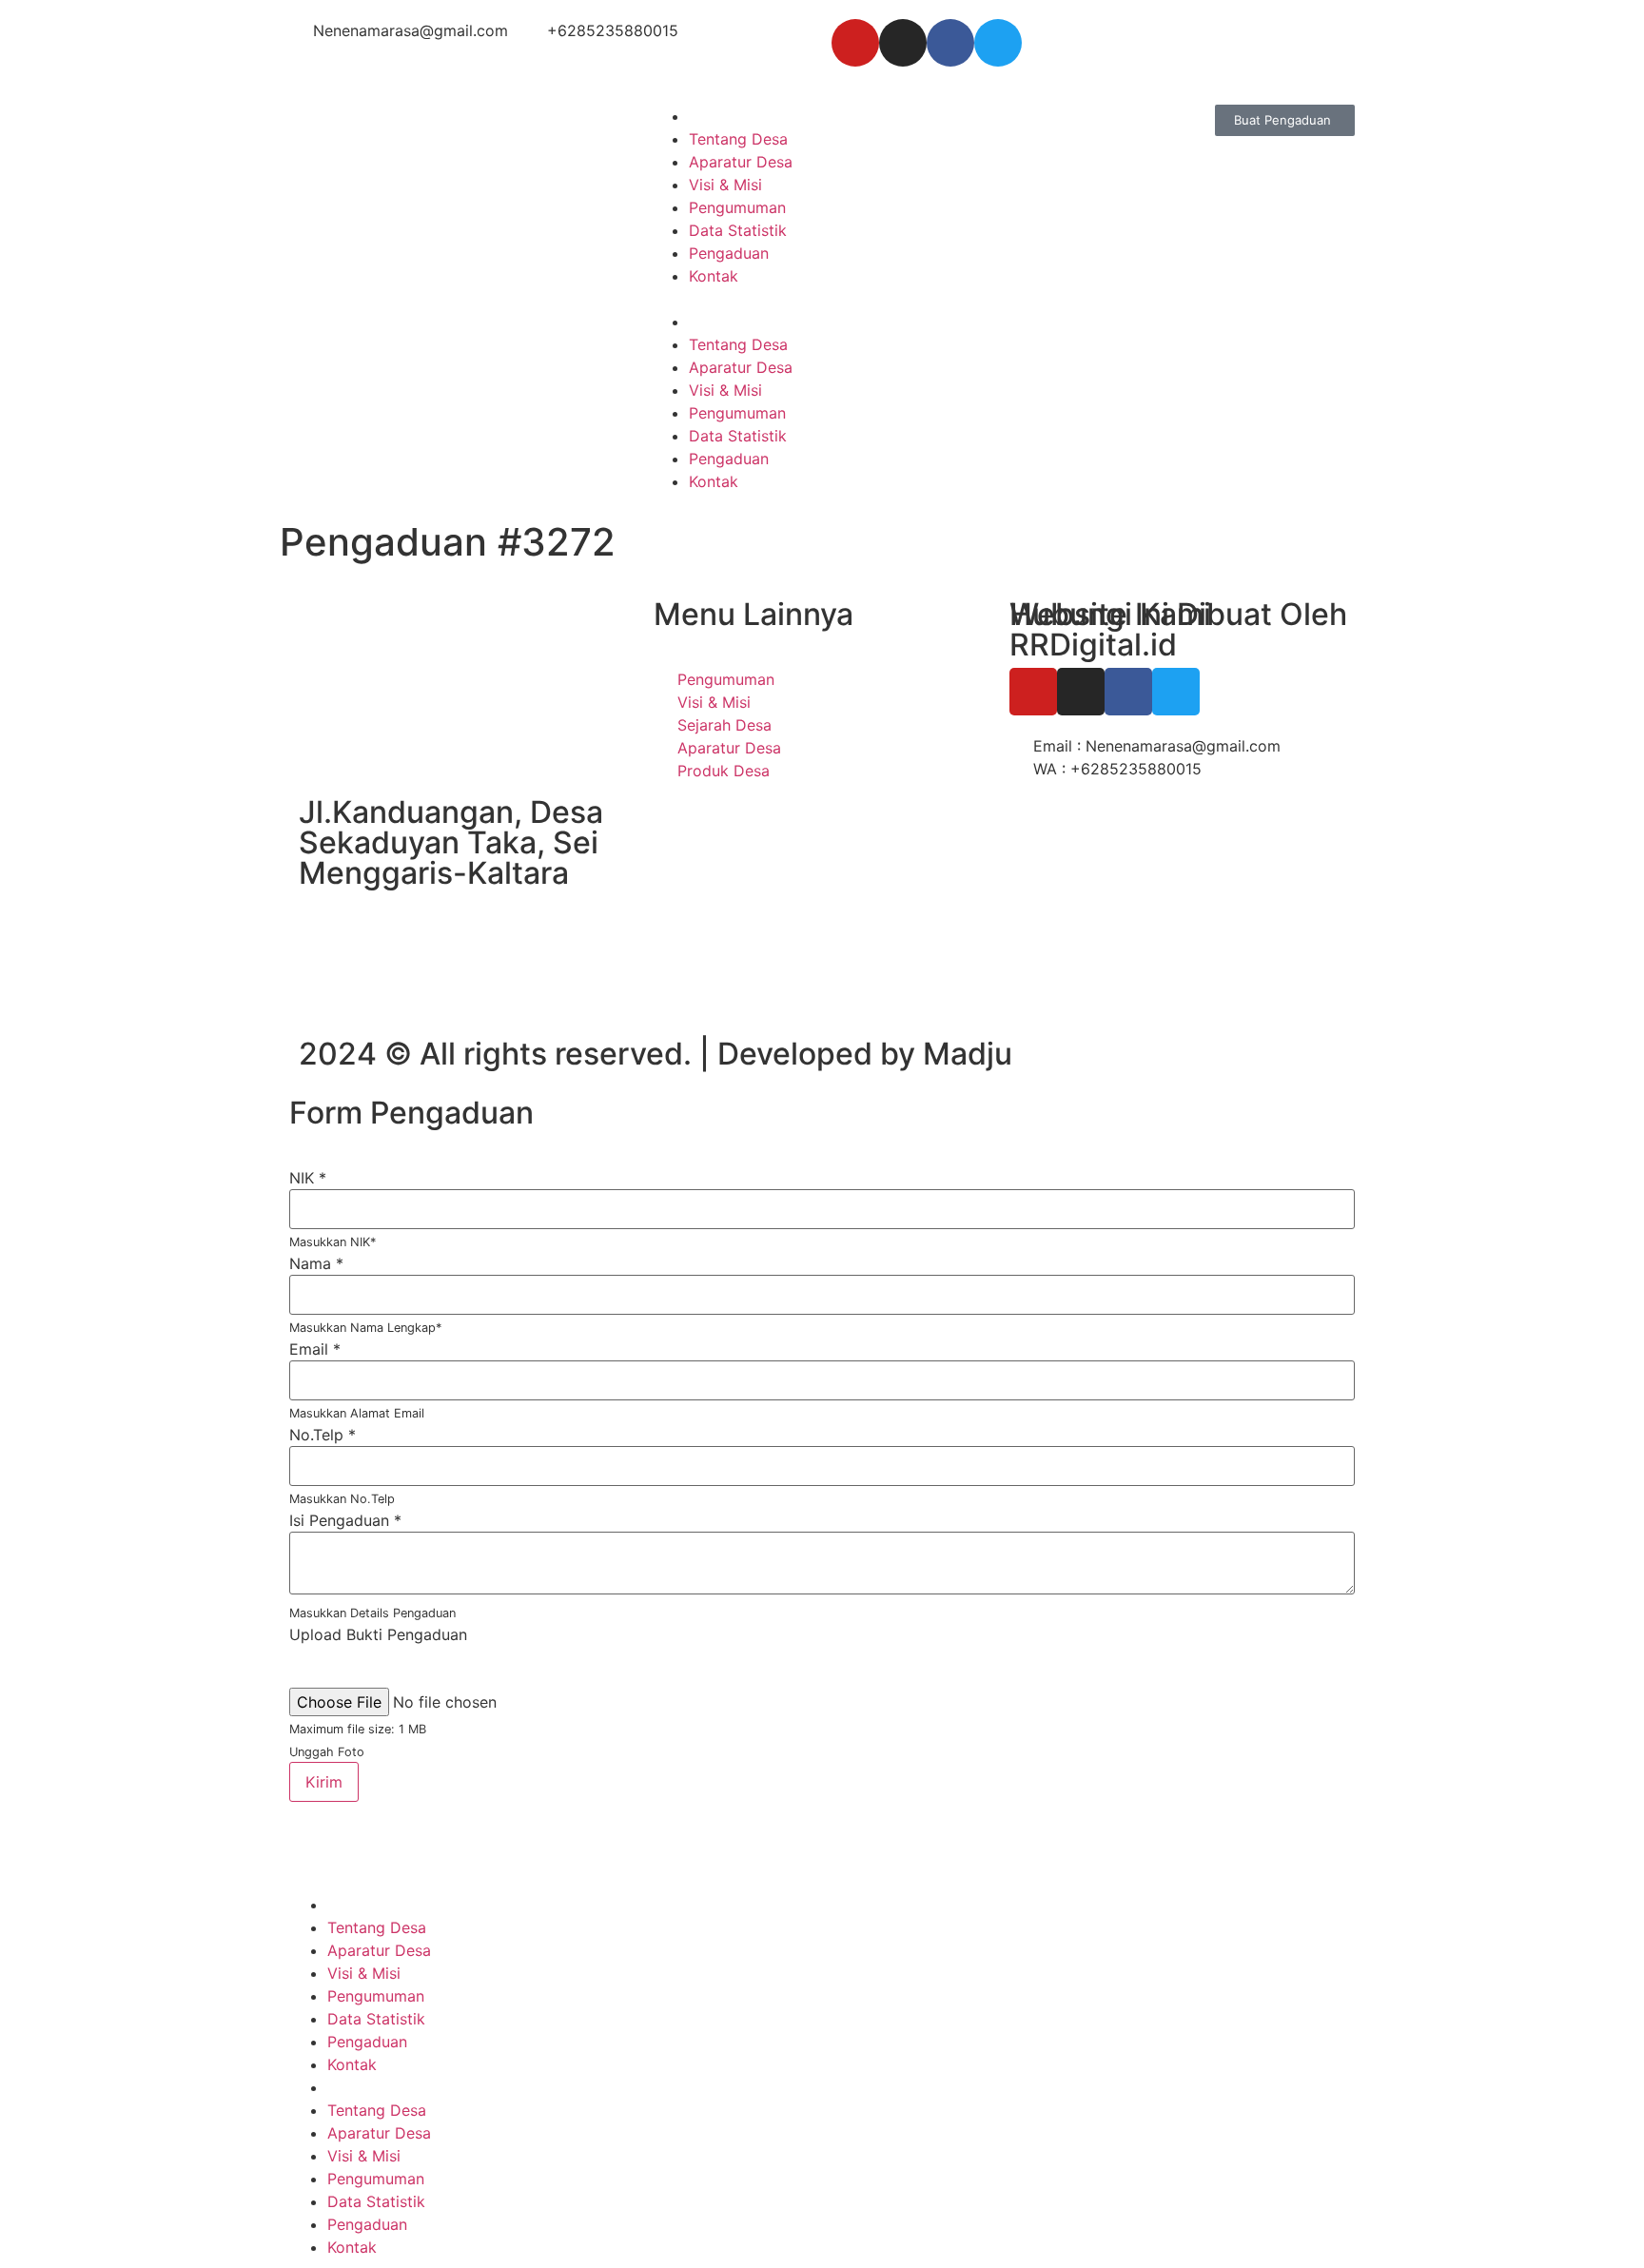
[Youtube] (855, 43)
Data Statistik (738, 230)
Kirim (324, 1782)
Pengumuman (737, 207)
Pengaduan (729, 253)
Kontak (714, 276)
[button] (822, 299)
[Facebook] (950, 43)
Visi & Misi (725, 185)
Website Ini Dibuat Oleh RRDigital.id (1178, 629)
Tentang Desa (738, 139)
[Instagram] (903, 43)
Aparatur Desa (741, 162)
